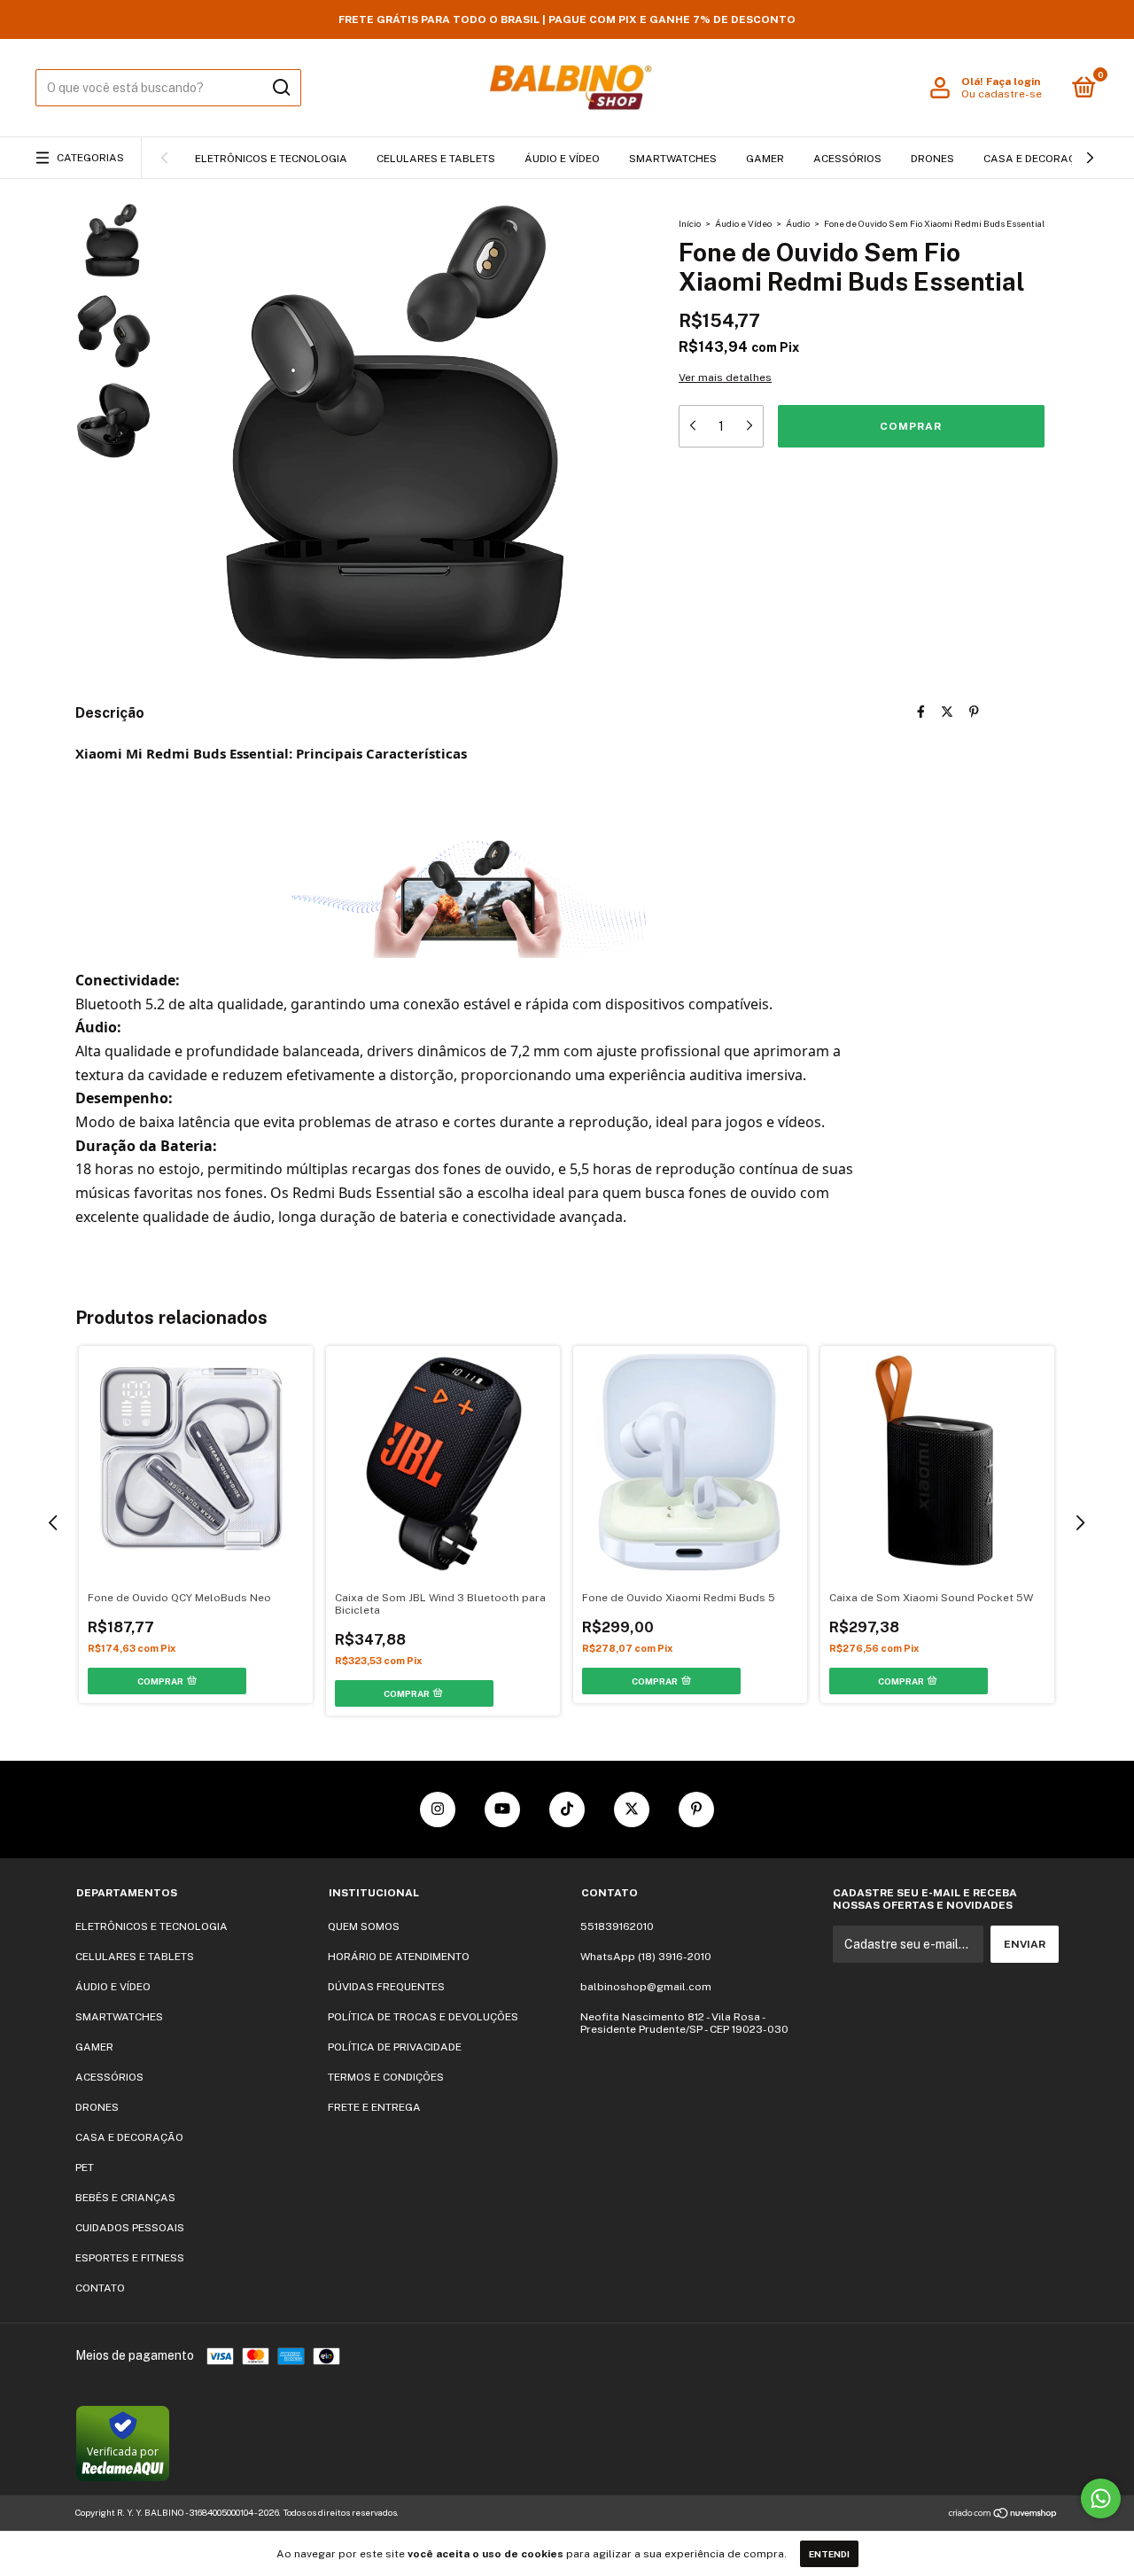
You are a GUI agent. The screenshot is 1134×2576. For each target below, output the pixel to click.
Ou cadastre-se (1002, 94)
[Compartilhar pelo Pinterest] (974, 712)
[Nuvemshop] (1003, 2515)
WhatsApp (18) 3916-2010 (646, 1957)
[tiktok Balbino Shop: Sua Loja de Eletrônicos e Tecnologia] (567, 1809)
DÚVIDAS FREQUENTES (386, 1987)
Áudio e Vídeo (743, 223)
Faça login (1013, 82)
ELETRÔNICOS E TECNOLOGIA (271, 159)
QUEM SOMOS (364, 1926)
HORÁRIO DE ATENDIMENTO (399, 1957)
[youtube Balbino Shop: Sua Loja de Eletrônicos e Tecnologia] (502, 1809)
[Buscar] (280, 88)
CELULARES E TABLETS (436, 159)
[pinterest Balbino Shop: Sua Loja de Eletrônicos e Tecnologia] (696, 1809)
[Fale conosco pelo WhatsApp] (1101, 2498)
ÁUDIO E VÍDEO (562, 159)
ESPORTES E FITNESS (130, 2258)
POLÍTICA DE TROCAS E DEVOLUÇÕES (423, 2017)
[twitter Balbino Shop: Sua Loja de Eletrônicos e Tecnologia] (632, 1809)
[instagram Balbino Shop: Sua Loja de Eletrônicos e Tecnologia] (438, 1809)
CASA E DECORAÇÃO (1037, 159)
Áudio (799, 223)
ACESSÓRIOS (847, 159)
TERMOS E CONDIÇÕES (386, 2077)
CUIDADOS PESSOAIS (130, 2228)
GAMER (765, 159)
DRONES (932, 159)
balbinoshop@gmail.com (646, 1987)
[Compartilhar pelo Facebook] (921, 712)
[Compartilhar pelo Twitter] (947, 712)
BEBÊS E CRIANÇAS (125, 2198)
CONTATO (100, 2288)
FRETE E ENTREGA (374, 2107)
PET (85, 2167)
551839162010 (617, 1926)
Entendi (829, 2554)
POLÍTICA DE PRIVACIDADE (395, 2047)
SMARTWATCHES (673, 159)
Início (690, 223)
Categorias (90, 158)
